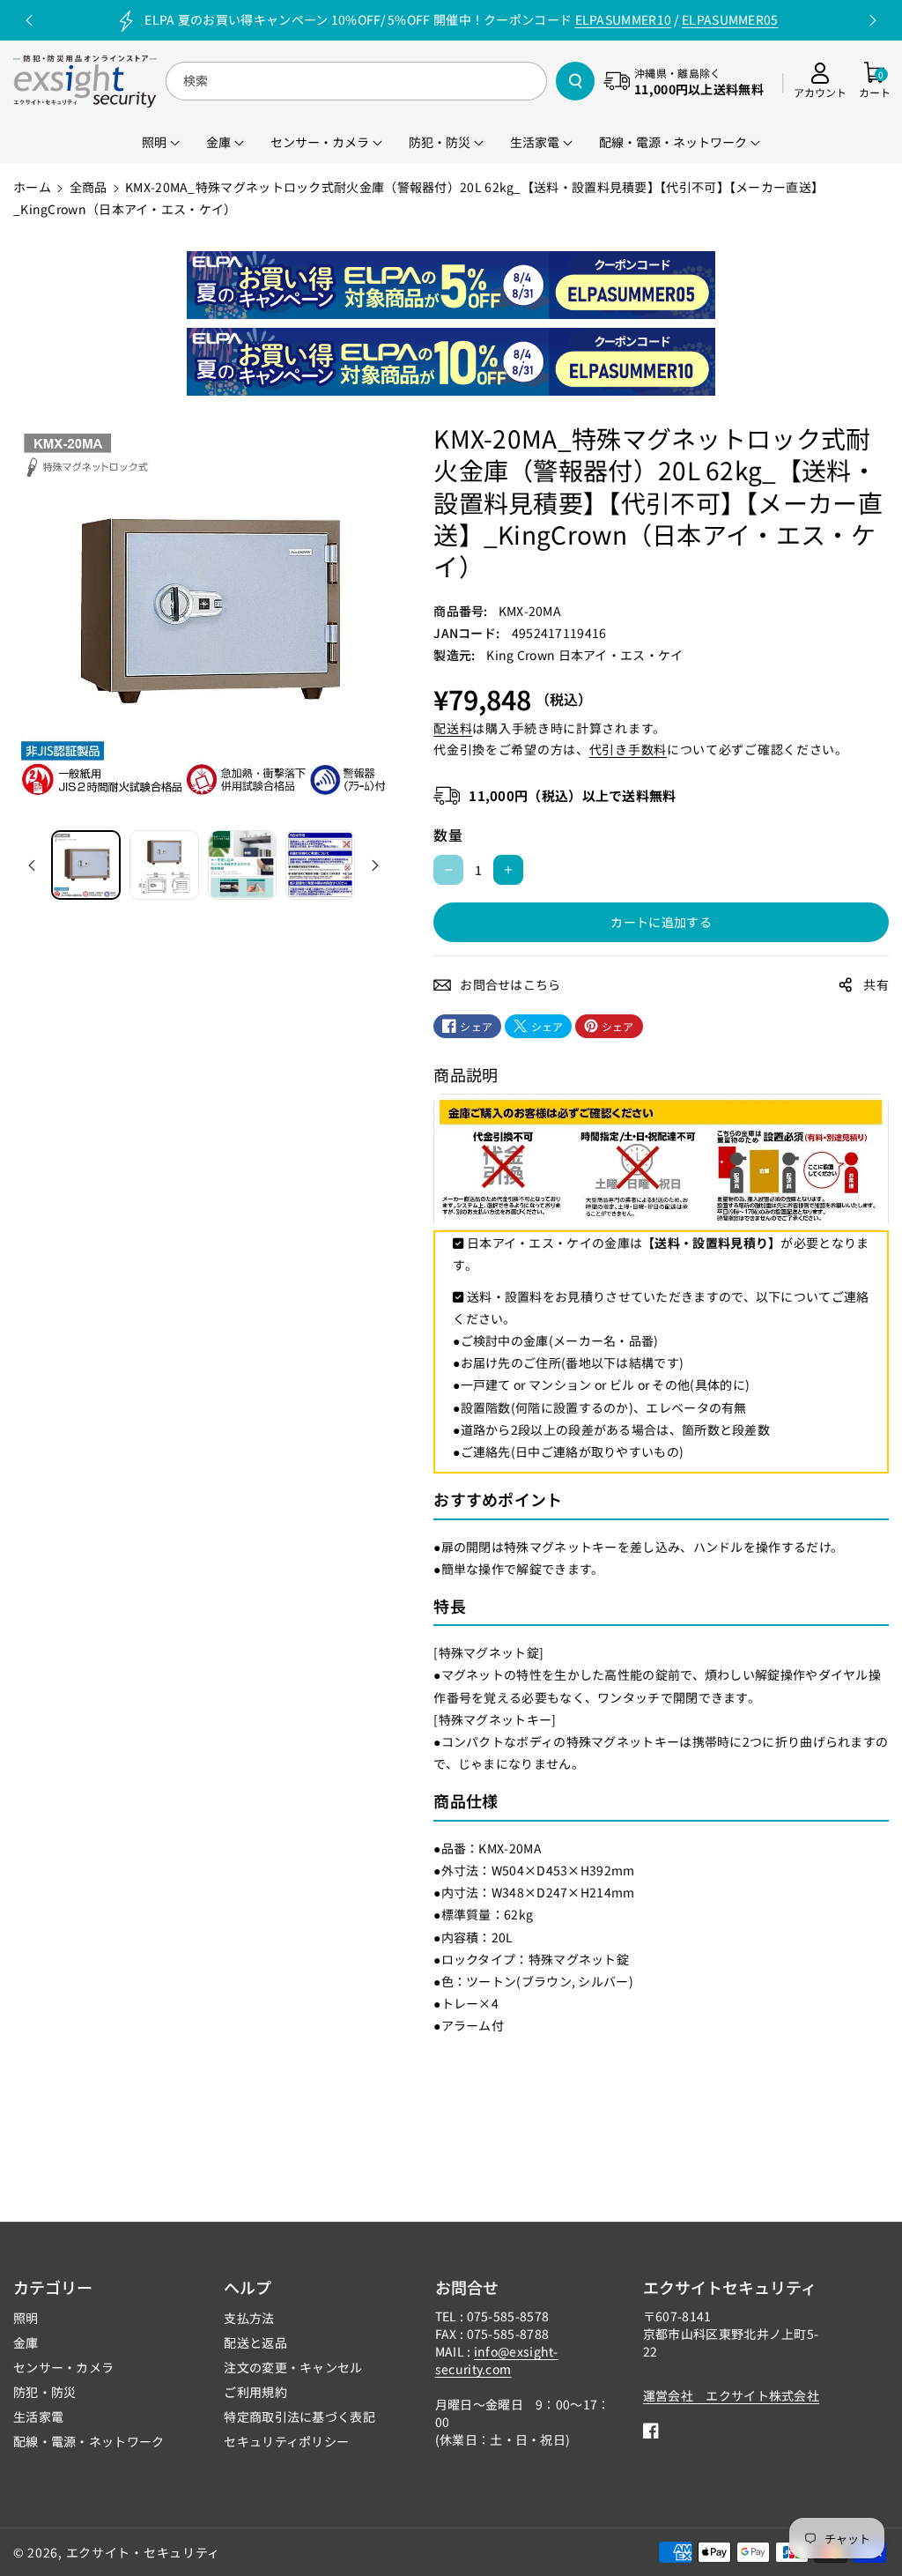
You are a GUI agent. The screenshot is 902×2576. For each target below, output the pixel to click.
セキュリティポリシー (286, 2441)
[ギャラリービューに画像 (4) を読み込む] (320, 865)
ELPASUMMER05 (730, 19)
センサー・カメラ (63, 2367)
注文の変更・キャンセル (293, 2367)
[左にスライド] (32, 865)
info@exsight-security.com (497, 2360)
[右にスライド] (375, 865)
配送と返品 (255, 2342)
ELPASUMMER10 (624, 19)
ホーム (32, 187)
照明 (26, 2318)
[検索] (575, 81)
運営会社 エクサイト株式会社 (731, 2395)
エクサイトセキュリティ (730, 2287)
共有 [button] (876, 984)
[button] (875, 81)
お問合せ (467, 2287)
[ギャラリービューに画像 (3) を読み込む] (243, 865)
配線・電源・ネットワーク (89, 2441)
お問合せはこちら (510, 984)
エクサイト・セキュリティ (143, 2552)
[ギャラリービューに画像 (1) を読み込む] (86, 865)
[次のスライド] (873, 20)
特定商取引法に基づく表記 (299, 2416)
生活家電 (38, 2416)
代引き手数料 (628, 749)
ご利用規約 (255, 2392)
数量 (448, 835)
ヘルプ (248, 2287)
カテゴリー (53, 2287)
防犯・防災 (45, 2392)
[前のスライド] (29, 20)
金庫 (26, 2342)
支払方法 (249, 2318)
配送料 (453, 728)
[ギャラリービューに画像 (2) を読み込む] (164, 865)
